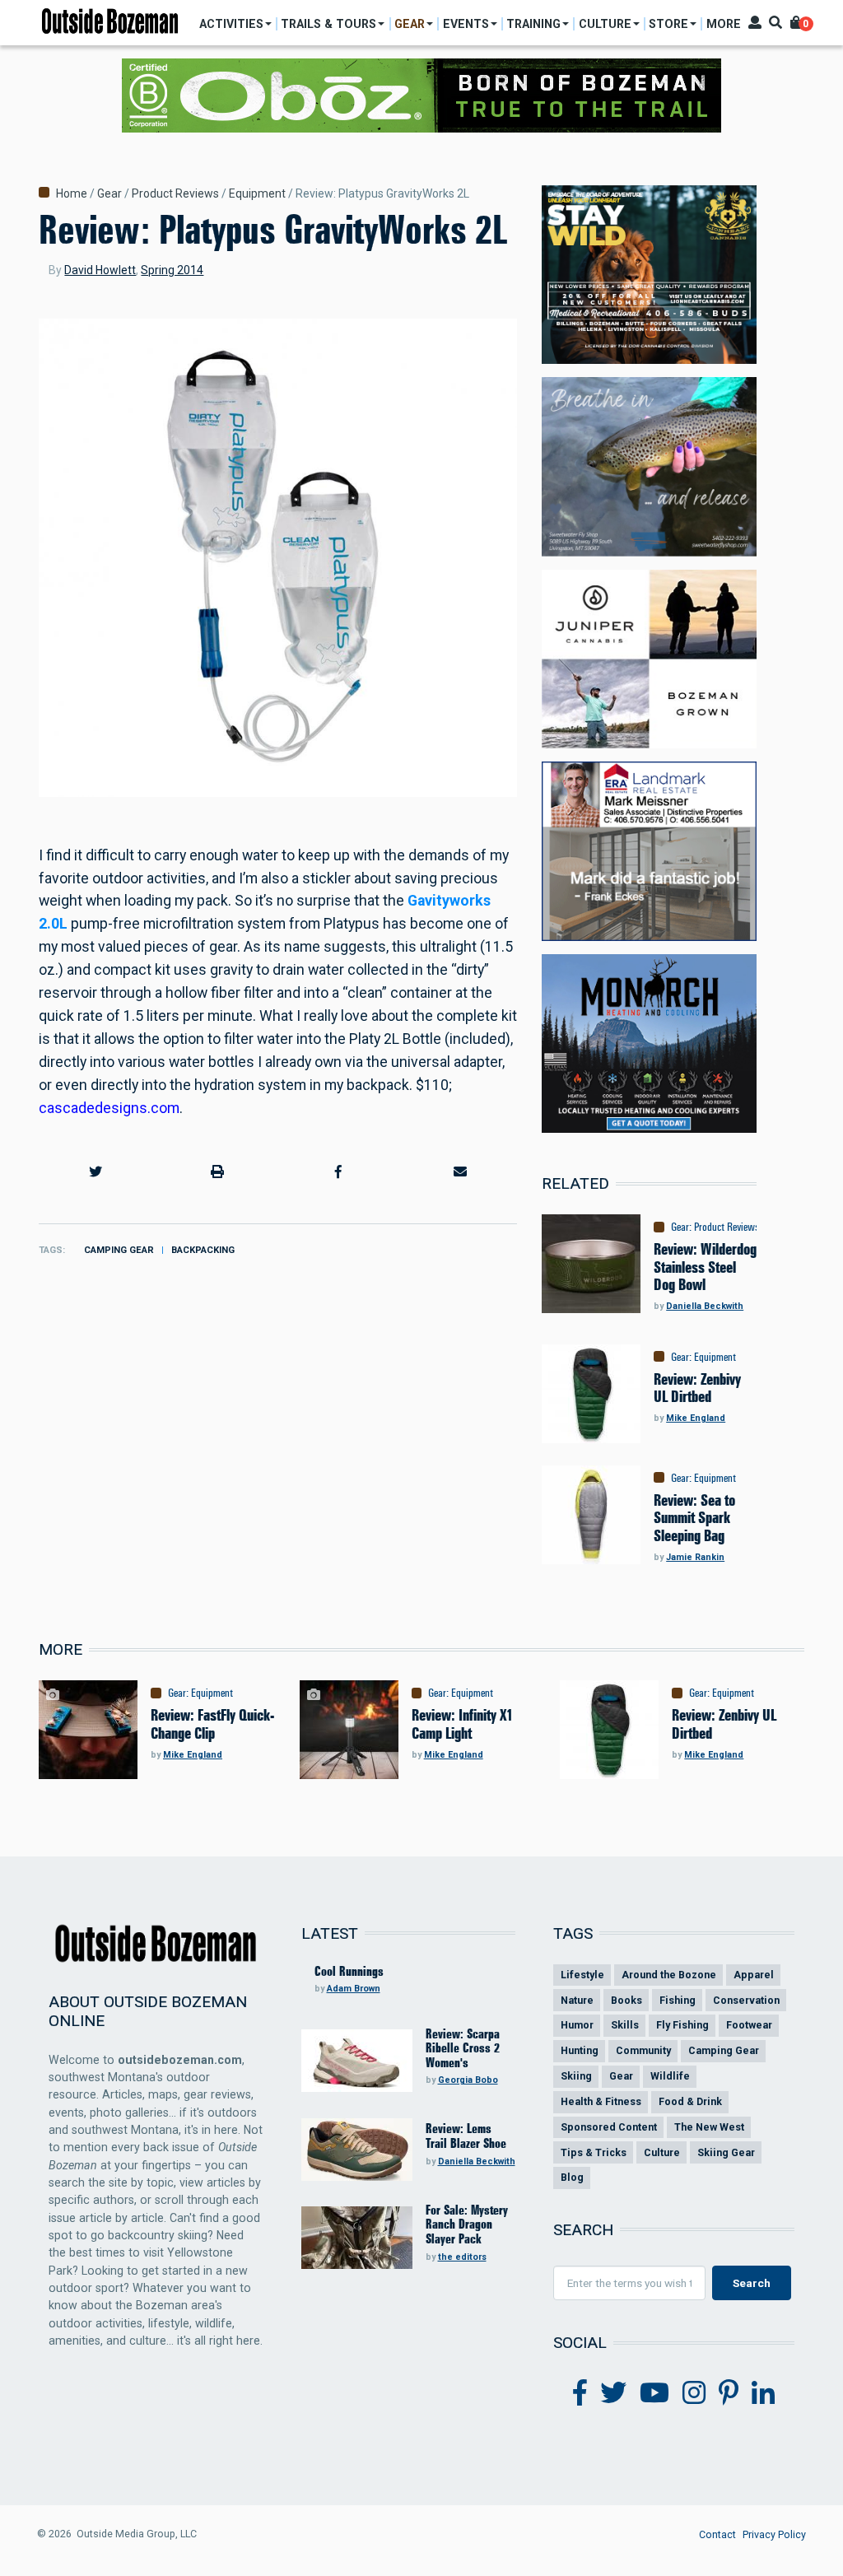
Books (626, 2000)
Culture (662, 2152)
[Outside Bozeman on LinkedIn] (763, 2393)
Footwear (749, 2025)
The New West (709, 2127)
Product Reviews (175, 193)
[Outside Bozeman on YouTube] (654, 2393)
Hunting (580, 2050)
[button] (96, 1172)
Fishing (678, 2000)
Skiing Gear (726, 2152)
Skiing (576, 2076)
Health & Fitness (601, 2101)
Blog (572, 2177)
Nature (577, 2000)
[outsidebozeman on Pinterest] (729, 2393)
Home (72, 193)
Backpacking (203, 1250)
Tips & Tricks (594, 2152)
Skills (625, 2025)
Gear (109, 193)
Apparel (754, 1975)
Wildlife (670, 2076)
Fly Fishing (682, 2025)
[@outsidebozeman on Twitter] (613, 2393)
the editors (462, 2257)
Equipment (257, 193)
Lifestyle (582, 1975)
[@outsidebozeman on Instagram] (694, 2393)
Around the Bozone (669, 1975)
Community (643, 2050)
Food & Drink (690, 2101)
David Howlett (100, 270)
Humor (577, 2025)
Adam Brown (354, 1989)
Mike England (696, 1418)
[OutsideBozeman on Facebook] (580, 2393)
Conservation (746, 2000)
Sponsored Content (609, 2127)
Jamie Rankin (695, 1557)
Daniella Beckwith (705, 1306)
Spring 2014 (172, 270)
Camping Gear (119, 1250)
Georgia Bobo (468, 2080)
